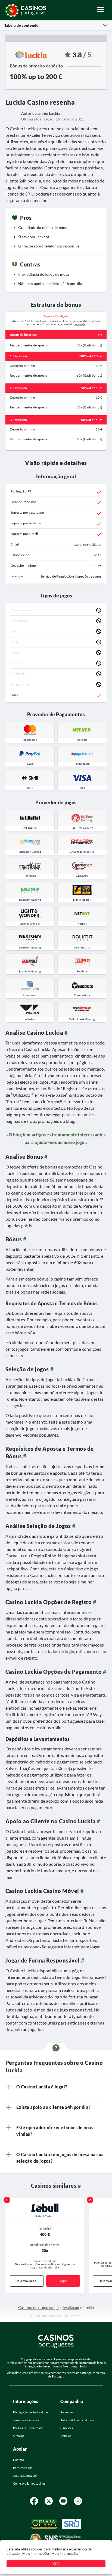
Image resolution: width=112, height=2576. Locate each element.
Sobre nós (67, 2412)
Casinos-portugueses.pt (39, 2307)
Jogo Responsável (25, 2476)
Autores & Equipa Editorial (77, 2420)
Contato (18, 2460)
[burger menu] (102, 11)
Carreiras (67, 2428)
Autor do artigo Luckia (41, 113)
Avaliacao (71, 2307)
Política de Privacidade (28, 2428)
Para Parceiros (23, 2468)
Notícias (66, 2436)
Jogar (63, 2281)
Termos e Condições (45, 2261)
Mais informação (64, 2553)
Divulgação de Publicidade (30, 2412)
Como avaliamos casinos (29, 2483)
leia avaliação (27, 2281)
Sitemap (18, 2436)
